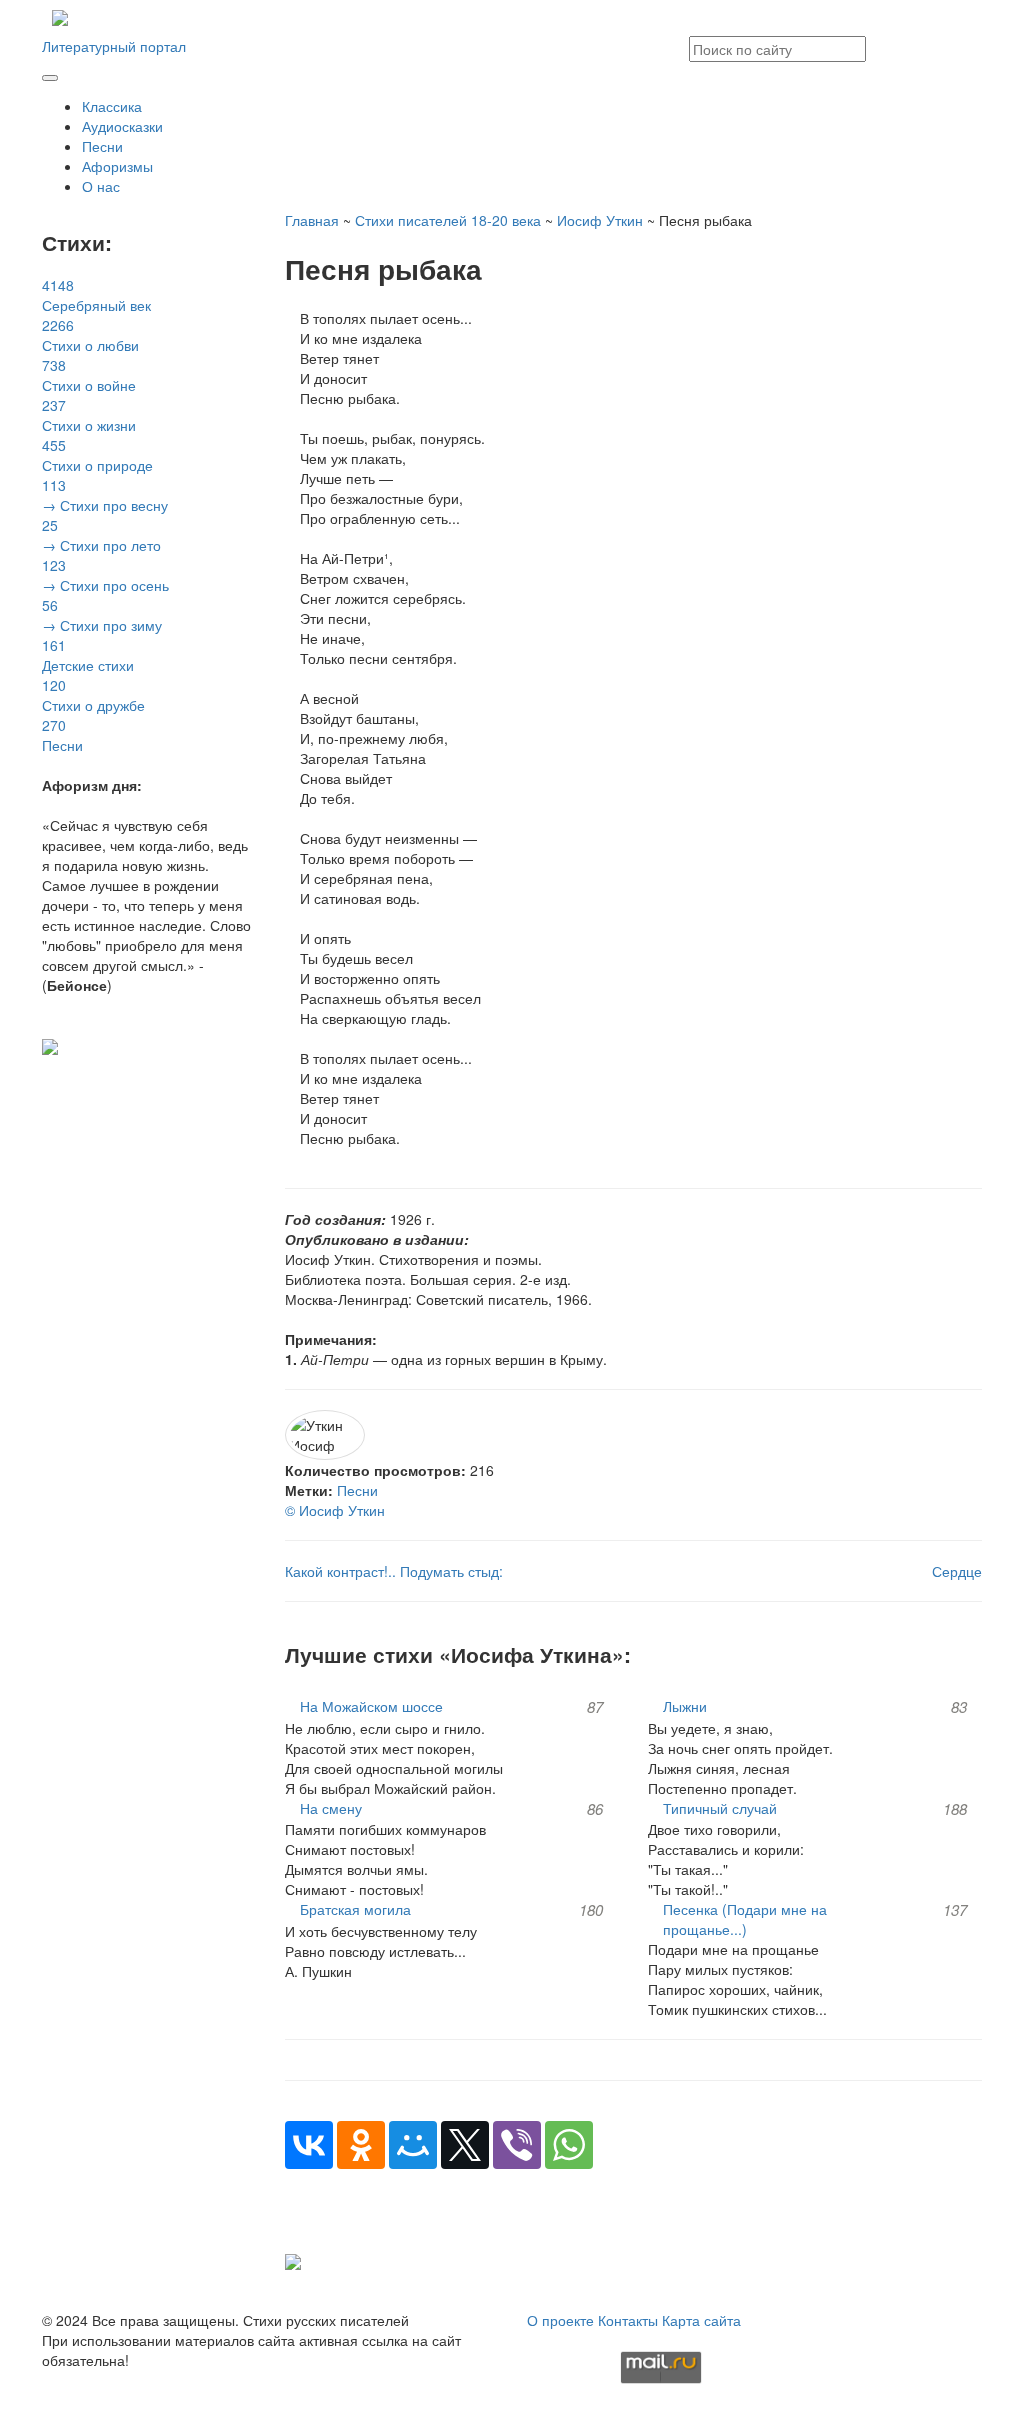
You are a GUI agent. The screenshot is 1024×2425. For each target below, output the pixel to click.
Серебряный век (96, 295)
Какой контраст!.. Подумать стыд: (394, 1571)
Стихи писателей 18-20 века (448, 220)
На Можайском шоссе (371, 1706)
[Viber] (517, 2145)
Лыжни (685, 1706)
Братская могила (355, 1909)
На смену (331, 1808)
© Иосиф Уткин (335, 1510)
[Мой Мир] (413, 2145)
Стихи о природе (97, 455)
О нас (101, 186)
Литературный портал (114, 46)
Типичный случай (720, 1808)
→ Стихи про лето (101, 535)
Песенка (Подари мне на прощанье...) (745, 1919)
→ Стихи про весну (105, 495)
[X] (465, 2145)
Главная (312, 220)
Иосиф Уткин (600, 220)
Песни (102, 146)
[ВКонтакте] (309, 2145)
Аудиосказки (122, 126)
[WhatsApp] (569, 2145)
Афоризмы (117, 166)
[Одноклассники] (361, 2145)
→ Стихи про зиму (102, 615)
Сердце (957, 1571)
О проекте (560, 2320)
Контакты (628, 2320)
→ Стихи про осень (105, 575)
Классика (112, 106)
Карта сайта (701, 2320)
